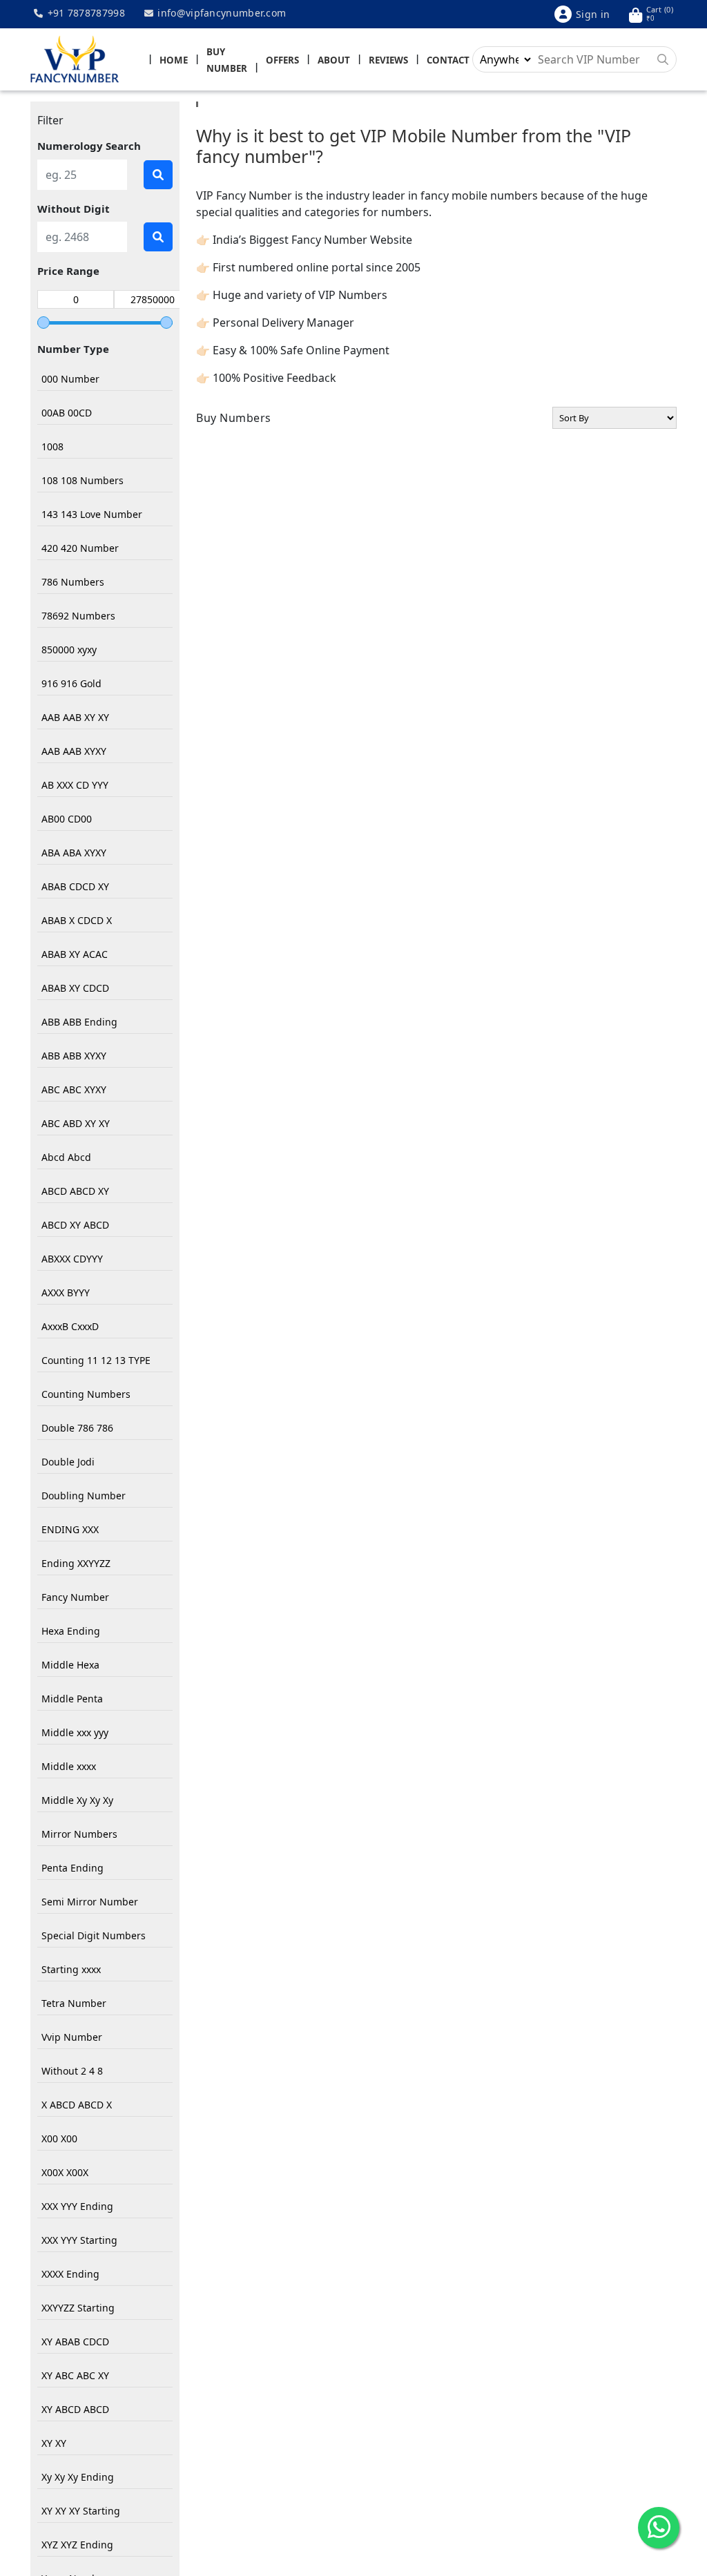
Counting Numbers (86, 1394)
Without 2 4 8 (72, 2071)
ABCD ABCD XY (75, 1191)
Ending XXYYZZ (76, 1563)
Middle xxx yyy (75, 1732)
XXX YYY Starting (79, 2240)
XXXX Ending (70, 2274)
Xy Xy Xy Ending (78, 2477)
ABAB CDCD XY (75, 886)
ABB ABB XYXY (74, 1056)
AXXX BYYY (66, 1292)
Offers (282, 60)
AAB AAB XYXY (74, 751)
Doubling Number (84, 1496)
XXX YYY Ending (77, 2206)
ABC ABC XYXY (74, 1089)
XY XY (54, 2443)
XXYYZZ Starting (78, 2308)
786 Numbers (73, 582)
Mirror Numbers (79, 1834)
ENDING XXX (70, 1529)
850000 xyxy (69, 650)
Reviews (388, 60)
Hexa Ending (71, 1631)
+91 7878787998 (85, 13)
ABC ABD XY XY (76, 1123)
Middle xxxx (69, 1766)
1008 (52, 446)
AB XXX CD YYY (75, 785)
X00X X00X (65, 2172)
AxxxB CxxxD (70, 1326)
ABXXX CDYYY (72, 1259)
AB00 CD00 (67, 819)
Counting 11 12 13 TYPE (96, 1360)
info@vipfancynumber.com (220, 13)
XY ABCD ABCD (75, 2409)
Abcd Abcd (66, 1157)
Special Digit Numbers (94, 1935)
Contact (448, 60)
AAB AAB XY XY (75, 717)
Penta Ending (72, 1868)
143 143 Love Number (92, 514)
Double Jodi (68, 1462)
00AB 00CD (67, 413)
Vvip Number (72, 2037)
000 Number (70, 379)
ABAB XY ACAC (75, 954)
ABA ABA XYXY (74, 853)
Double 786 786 (77, 1428)
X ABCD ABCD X (77, 2105)
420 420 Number (80, 548)
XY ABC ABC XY (75, 2375)
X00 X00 (59, 2138)
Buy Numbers (234, 418)
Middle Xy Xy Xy (77, 1800)
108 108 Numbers (83, 480)
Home (174, 60)
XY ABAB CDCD (75, 2342)
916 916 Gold (71, 683)
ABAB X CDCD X (77, 920)
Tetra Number (74, 2003)
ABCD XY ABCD (75, 1225)
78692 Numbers (78, 616)
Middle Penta (72, 1699)
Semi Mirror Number (90, 1902)
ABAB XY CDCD (75, 988)
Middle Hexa (70, 1665)
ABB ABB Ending (79, 1022)
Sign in (593, 14)
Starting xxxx (71, 1969)
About (334, 60)
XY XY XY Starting (81, 2511)
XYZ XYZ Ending (77, 2545)
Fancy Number (75, 1597)
